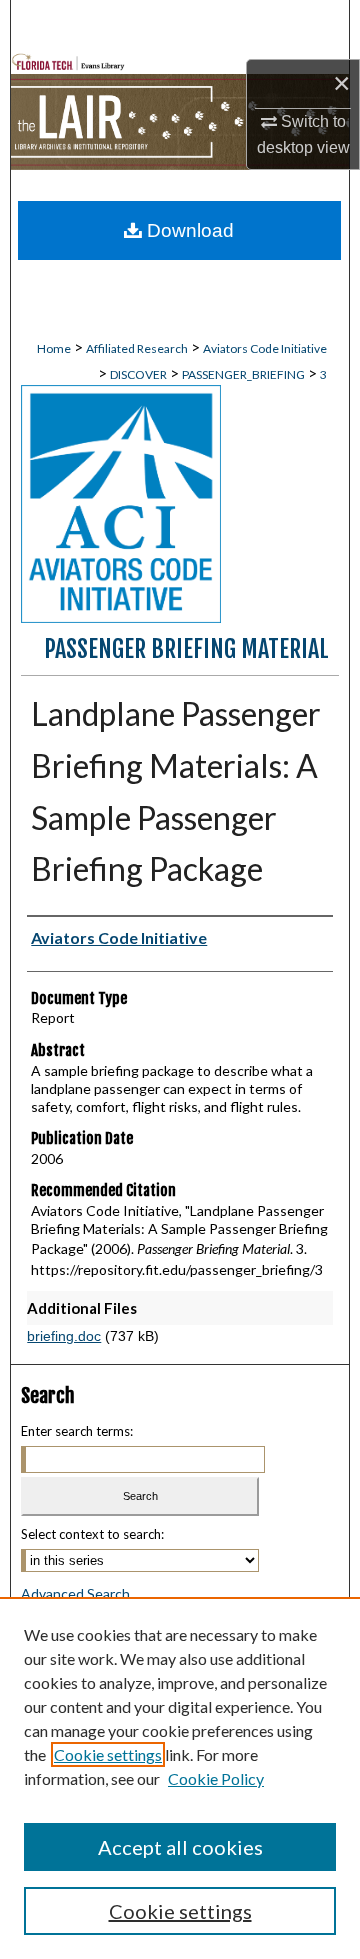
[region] (180, 1778)
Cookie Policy (216, 1778)
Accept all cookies (180, 1847)
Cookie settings (108, 1754)
